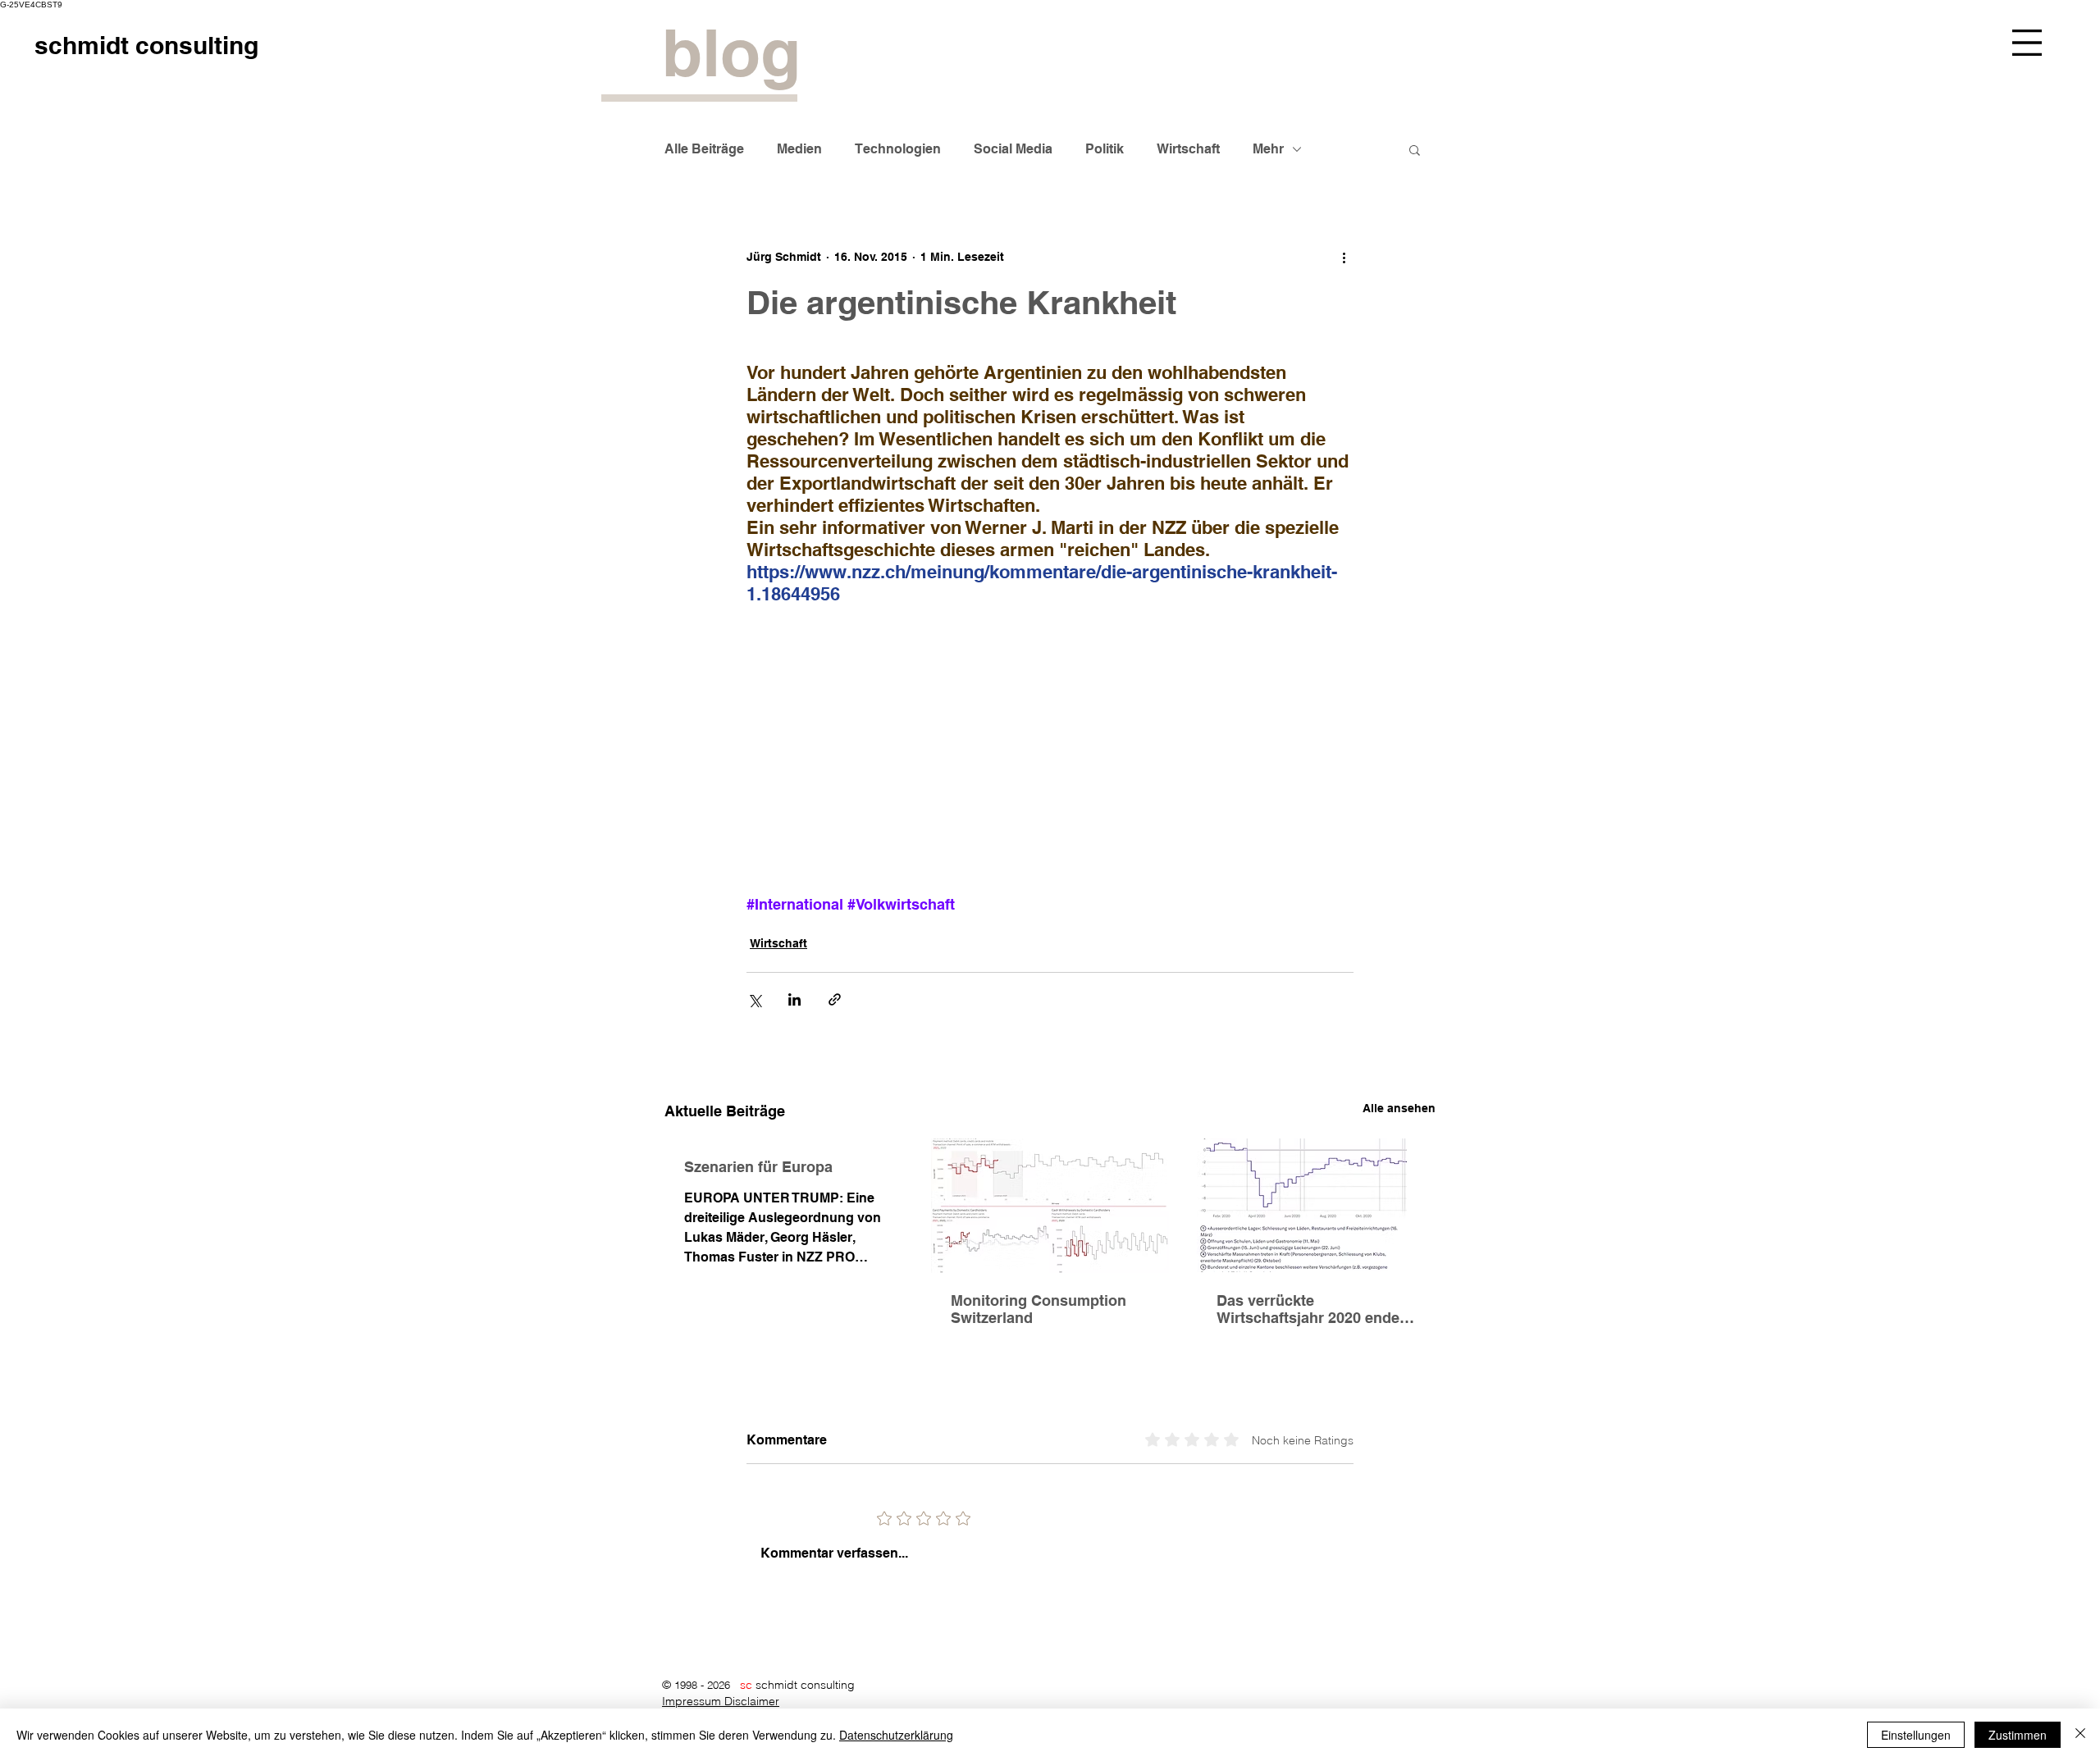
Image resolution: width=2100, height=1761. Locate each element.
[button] (2027, 43)
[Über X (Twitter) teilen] (754, 999)
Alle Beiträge (704, 149)
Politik (1105, 149)
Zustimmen (2018, 1735)
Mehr (1268, 149)
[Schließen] (2080, 1735)
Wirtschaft (1188, 149)
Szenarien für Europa (758, 1167)
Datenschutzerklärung (896, 1735)
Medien (799, 149)
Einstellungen (1916, 1735)
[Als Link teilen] (835, 999)
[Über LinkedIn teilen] (794, 999)
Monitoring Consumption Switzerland (1039, 1309)
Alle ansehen (1399, 1108)
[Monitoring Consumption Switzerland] (1050, 1206)
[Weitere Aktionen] (1344, 258)
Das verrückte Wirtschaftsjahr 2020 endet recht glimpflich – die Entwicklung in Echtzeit (1310, 1309)
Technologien (898, 149)
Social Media (1013, 149)
